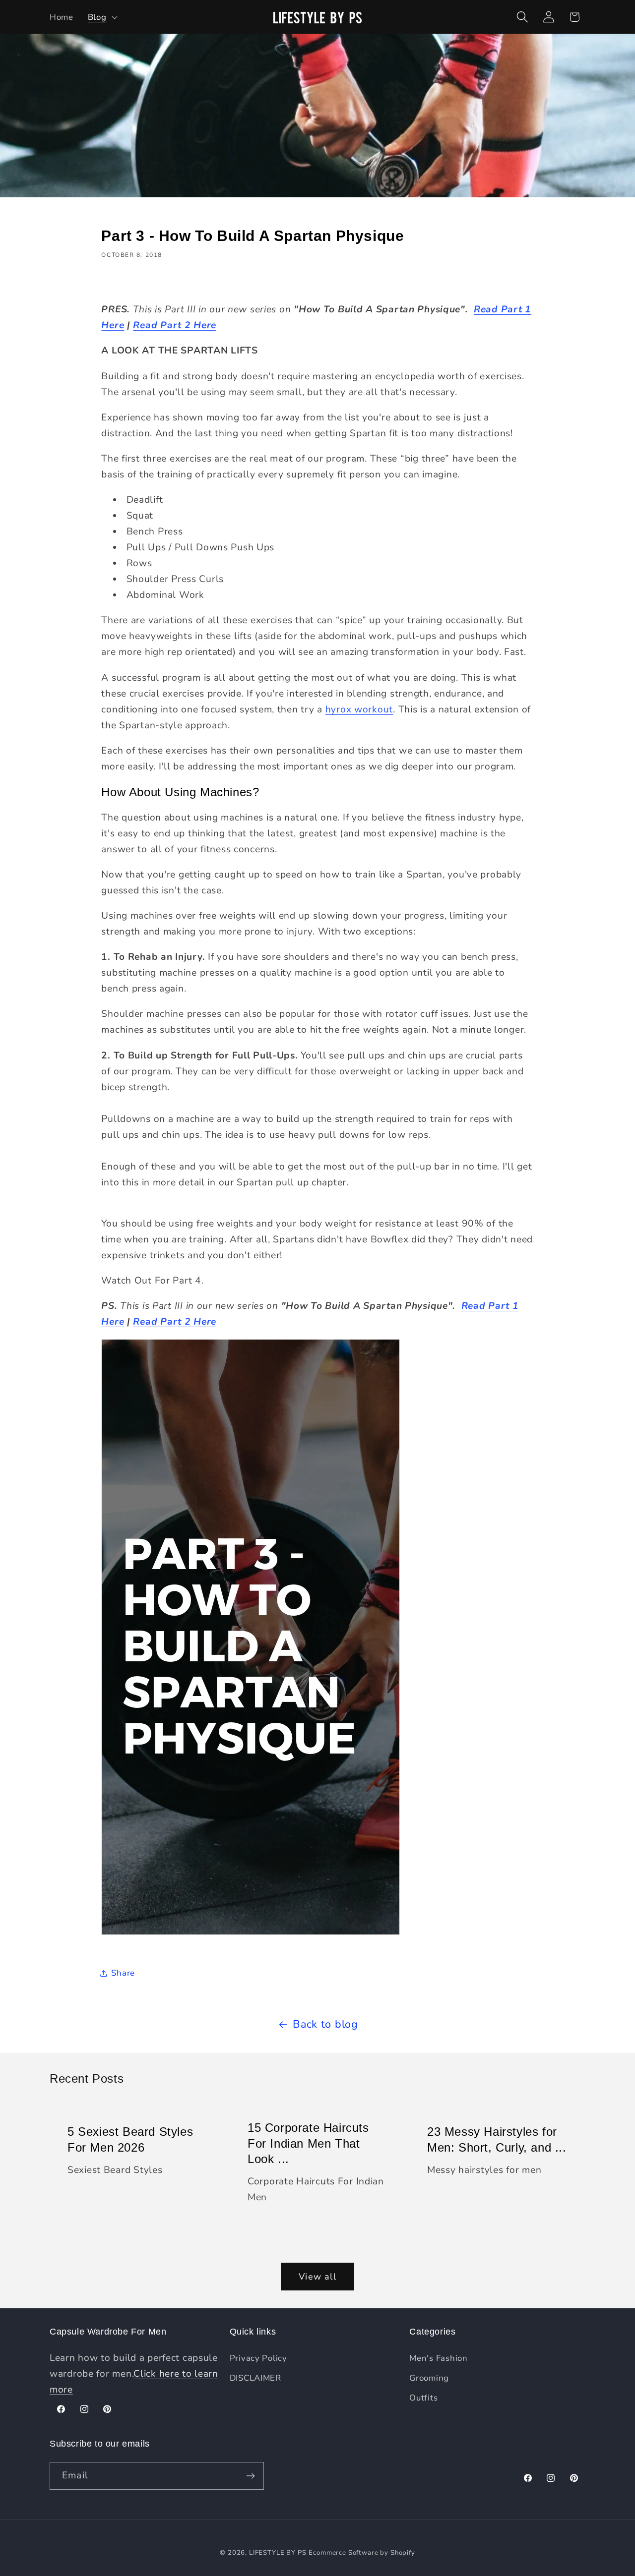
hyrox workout (359, 709)
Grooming (429, 2378)
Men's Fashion (438, 2358)
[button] (101, 17)
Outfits (423, 2398)
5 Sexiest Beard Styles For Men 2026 (130, 2139)
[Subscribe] (250, 2476)
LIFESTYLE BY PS (278, 2553)
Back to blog (325, 2024)
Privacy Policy (258, 2358)
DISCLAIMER (255, 2378)
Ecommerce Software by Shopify (362, 2553)
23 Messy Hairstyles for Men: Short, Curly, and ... (497, 2139)
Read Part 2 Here (175, 325)
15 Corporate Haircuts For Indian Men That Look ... (308, 2143)
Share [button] (123, 1973)
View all (317, 2277)
